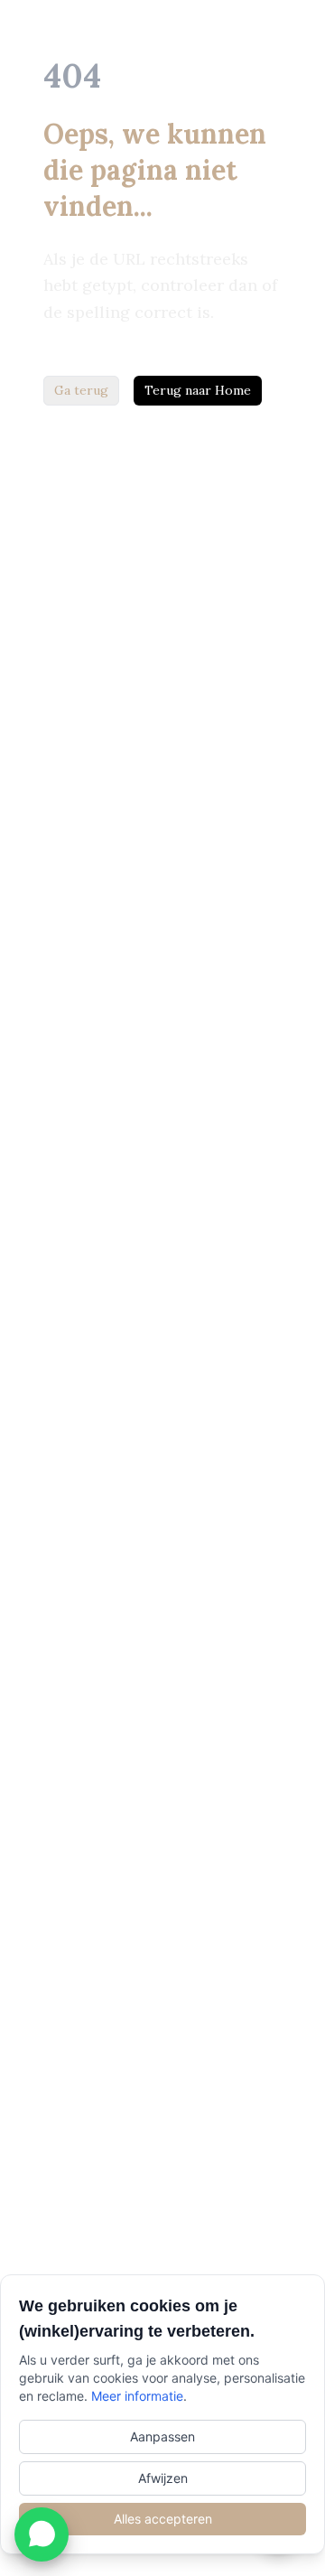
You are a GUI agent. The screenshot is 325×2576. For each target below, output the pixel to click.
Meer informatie (137, 2396)
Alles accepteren (163, 2519)
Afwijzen (163, 2478)
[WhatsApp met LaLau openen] (42, 2534)
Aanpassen (162, 2436)
